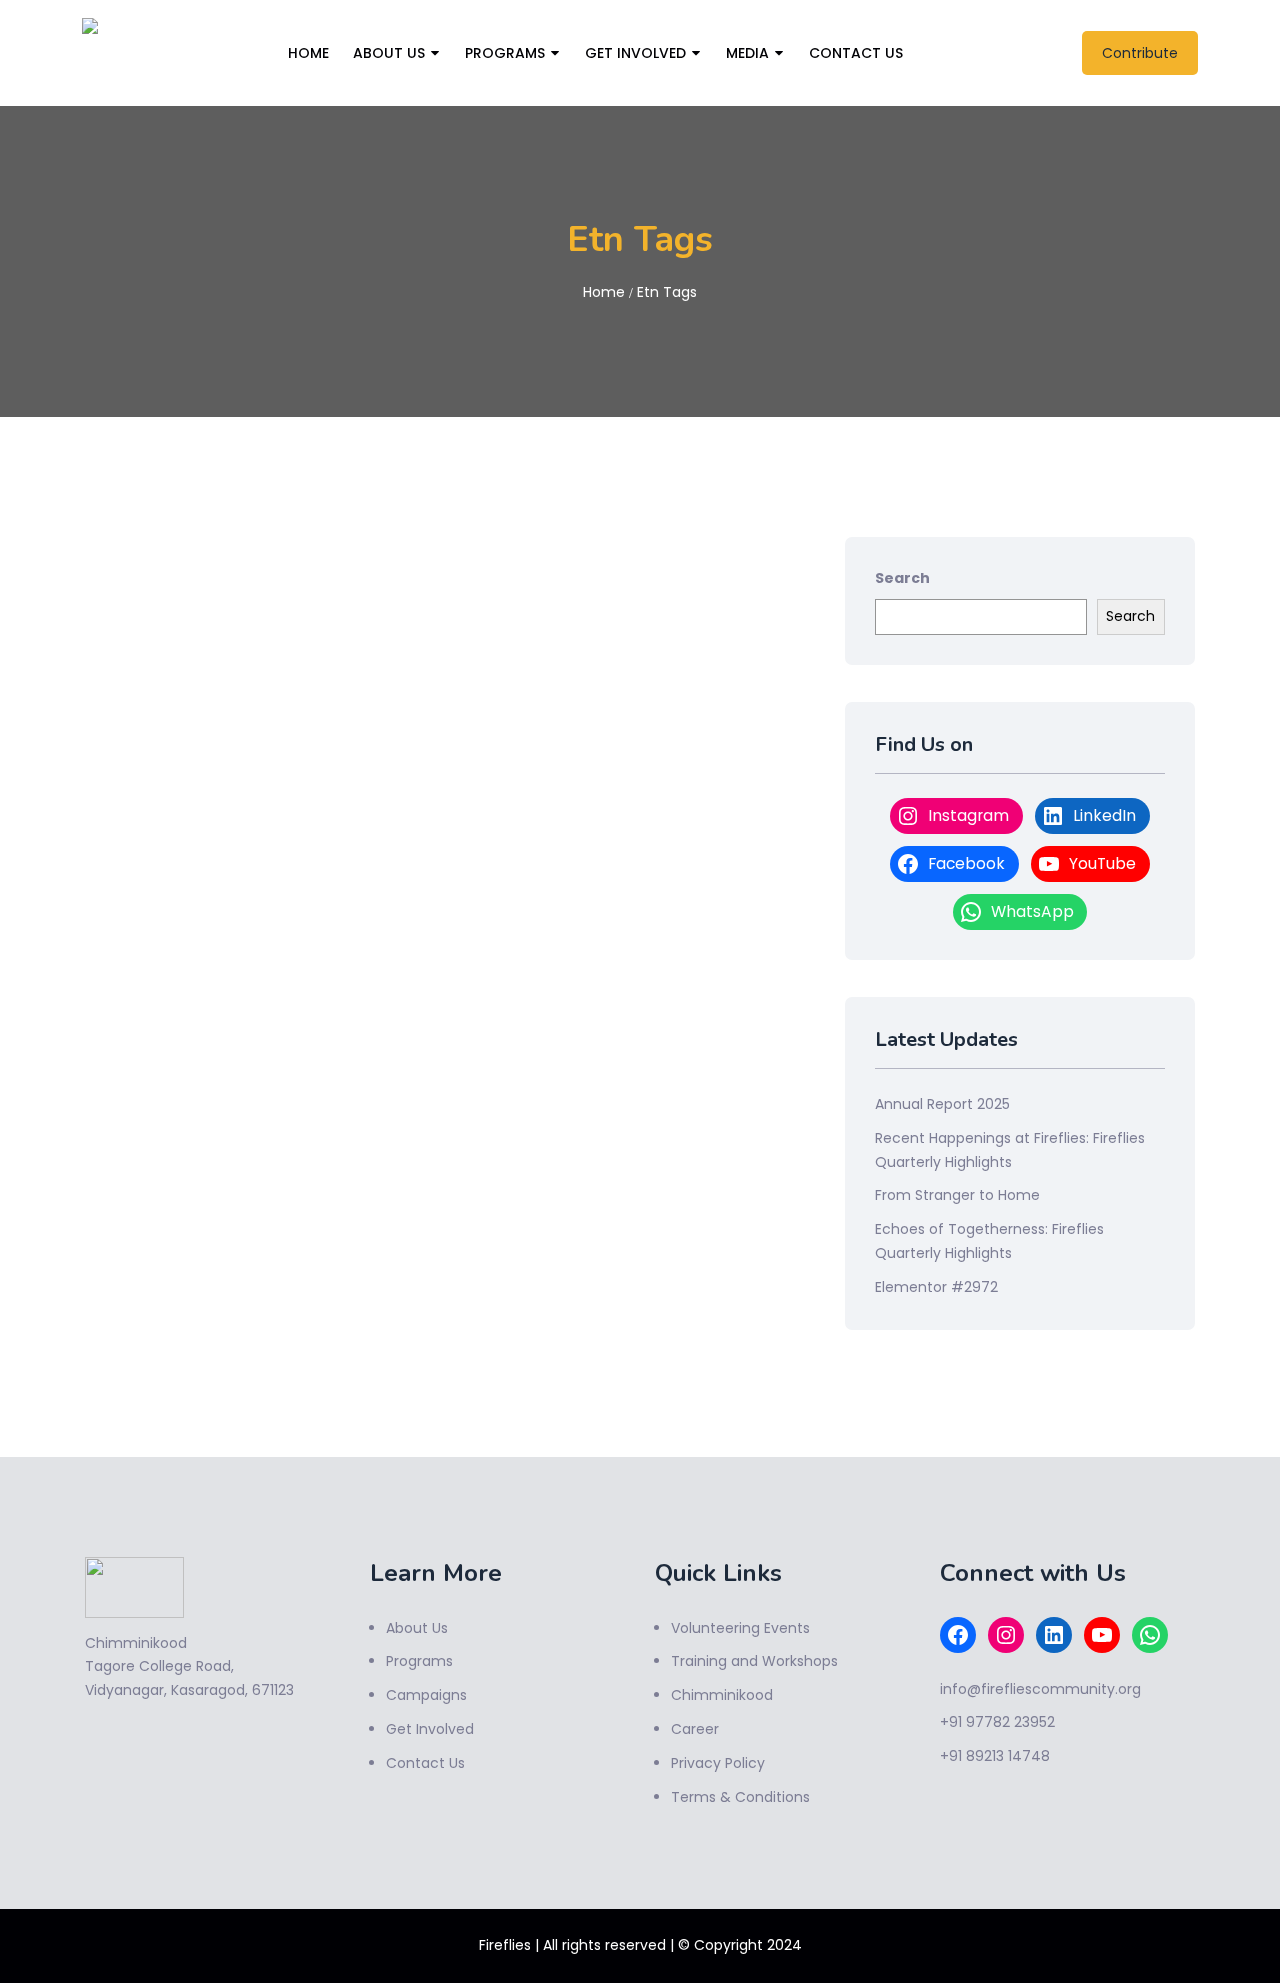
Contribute (1140, 53)
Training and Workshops (754, 1661)
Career (695, 1729)
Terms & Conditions (740, 1797)
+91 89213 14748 (995, 1756)
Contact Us (856, 53)
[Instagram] (1006, 1635)
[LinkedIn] (1054, 1635)
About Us (389, 53)
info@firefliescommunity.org (1040, 1689)
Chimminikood (722, 1695)
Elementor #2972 (936, 1287)
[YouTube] (1102, 1635)
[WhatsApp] (1150, 1635)
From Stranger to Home (957, 1195)
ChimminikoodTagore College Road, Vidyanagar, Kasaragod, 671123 (189, 1667)
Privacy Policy (718, 1763)
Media (747, 53)
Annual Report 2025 (942, 1104)
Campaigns (426, 1695)
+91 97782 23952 (997, 1722)
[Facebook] (958, 1635)
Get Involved (635, 53)
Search (902, 578)
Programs (505, 53)
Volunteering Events (740, 1628)
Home (308, 53)
